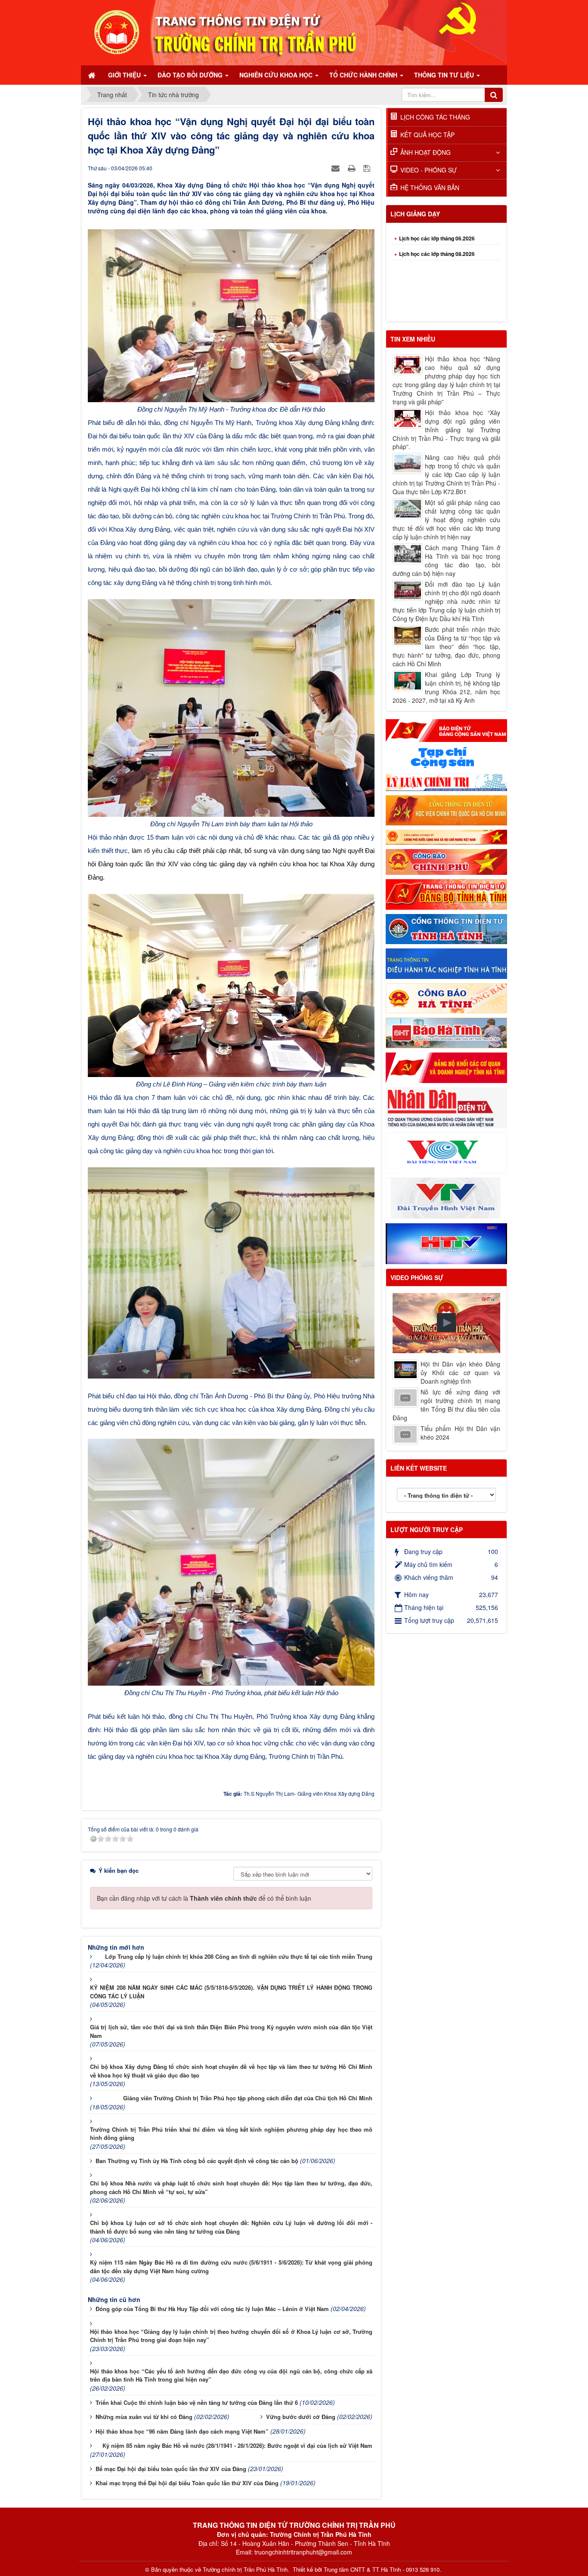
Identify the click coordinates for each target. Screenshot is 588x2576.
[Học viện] (446, 809)
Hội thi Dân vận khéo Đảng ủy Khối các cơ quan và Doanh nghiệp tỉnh (460, 1373)
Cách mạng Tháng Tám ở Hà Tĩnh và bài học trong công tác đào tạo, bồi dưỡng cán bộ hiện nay (446, 560)
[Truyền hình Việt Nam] (446, 1197)
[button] (446, 1323)
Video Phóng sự (417, 1277)
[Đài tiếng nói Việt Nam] (446, 1152)
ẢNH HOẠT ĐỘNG (426, 152)
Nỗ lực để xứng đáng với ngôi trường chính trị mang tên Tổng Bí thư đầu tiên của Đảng (446, 1405)
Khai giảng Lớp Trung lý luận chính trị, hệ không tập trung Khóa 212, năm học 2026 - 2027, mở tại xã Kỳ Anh (446, 687)
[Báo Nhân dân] (446, 1107)
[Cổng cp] (446, 837)
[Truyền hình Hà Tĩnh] (446, 1243)
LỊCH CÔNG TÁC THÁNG (435, 117)
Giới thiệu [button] (125, 75)
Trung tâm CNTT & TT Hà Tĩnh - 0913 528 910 (382, 2570)
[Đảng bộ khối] (446, 1067)
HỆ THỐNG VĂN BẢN (430, 188)
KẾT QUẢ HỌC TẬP (427, 135)
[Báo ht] (446, 1032)
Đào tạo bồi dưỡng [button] (191, 75)
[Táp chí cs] (446, 757)
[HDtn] (446, 963)
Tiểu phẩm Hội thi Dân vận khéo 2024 (460, 1433)
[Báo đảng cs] (446, 729)
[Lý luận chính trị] (446, 782)
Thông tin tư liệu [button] (445, 75)
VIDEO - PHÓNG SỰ (429, 170)
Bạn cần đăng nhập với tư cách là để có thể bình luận (204, 1898)
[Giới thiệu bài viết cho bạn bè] (337, 168)
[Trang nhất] (93, 75)
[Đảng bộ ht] (446, 893)
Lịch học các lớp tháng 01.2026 (437, 307)
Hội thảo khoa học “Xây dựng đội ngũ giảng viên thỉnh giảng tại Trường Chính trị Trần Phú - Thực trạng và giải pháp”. (446, 430)
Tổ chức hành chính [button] (364, 75)
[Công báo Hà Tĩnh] (446, 997)
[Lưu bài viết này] (368, 168)
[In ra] (353, 168)
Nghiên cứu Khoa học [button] (277, 75)
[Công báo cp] (446, 861)
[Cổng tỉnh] (446, 928)
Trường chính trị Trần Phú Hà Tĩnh (245, 2570)
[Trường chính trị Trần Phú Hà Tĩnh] (294, 32)
